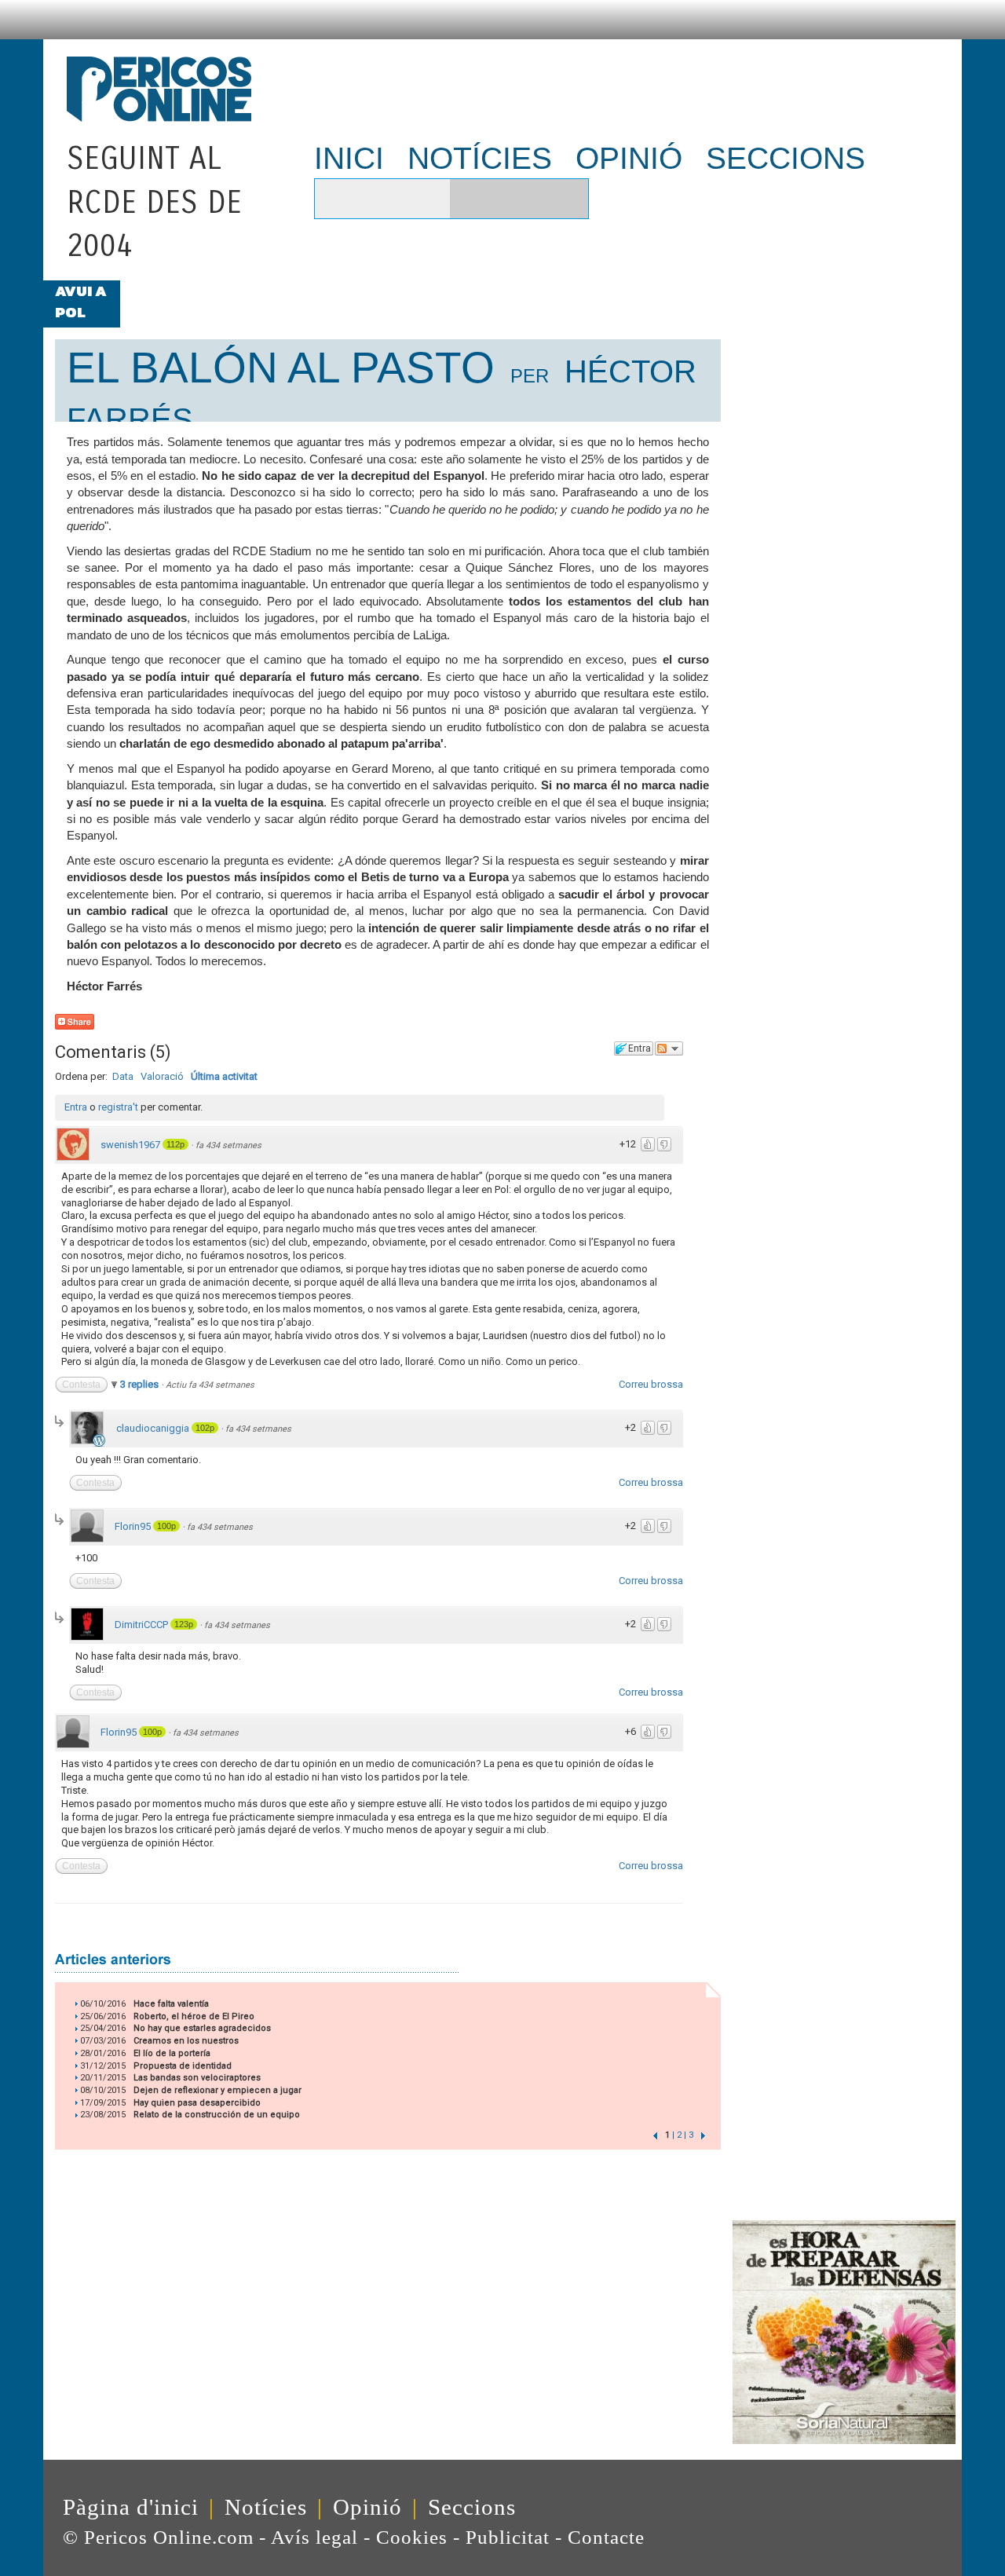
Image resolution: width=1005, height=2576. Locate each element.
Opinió (367, 2507)
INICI (349, 158)
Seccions (472, 2507)
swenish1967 (130, 1145)
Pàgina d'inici (131, 2507)
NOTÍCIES (480, 158)
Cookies (412, 2537)
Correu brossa (651, 1384)
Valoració (162, 1076)
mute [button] (369, 199)
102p (205, 1428)
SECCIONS (786, 158)
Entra (76, 1107)
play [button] (334, 199)
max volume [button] (427, 199)
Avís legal (314, 2537)
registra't (118, 1107)
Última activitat (224, 1076)
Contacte (606, 2537)
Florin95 (133, 1526)
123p (184, 1624)
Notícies (266, 2507)
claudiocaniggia (153, 1428)
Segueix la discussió (669, 1048)
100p (166, 1526)
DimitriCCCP (141, 1625)
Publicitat (508, 2537)
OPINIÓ (629, 158)
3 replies (141, 1384)
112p (175, 1144)
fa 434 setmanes (228, 1145)
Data (123, 1076)
